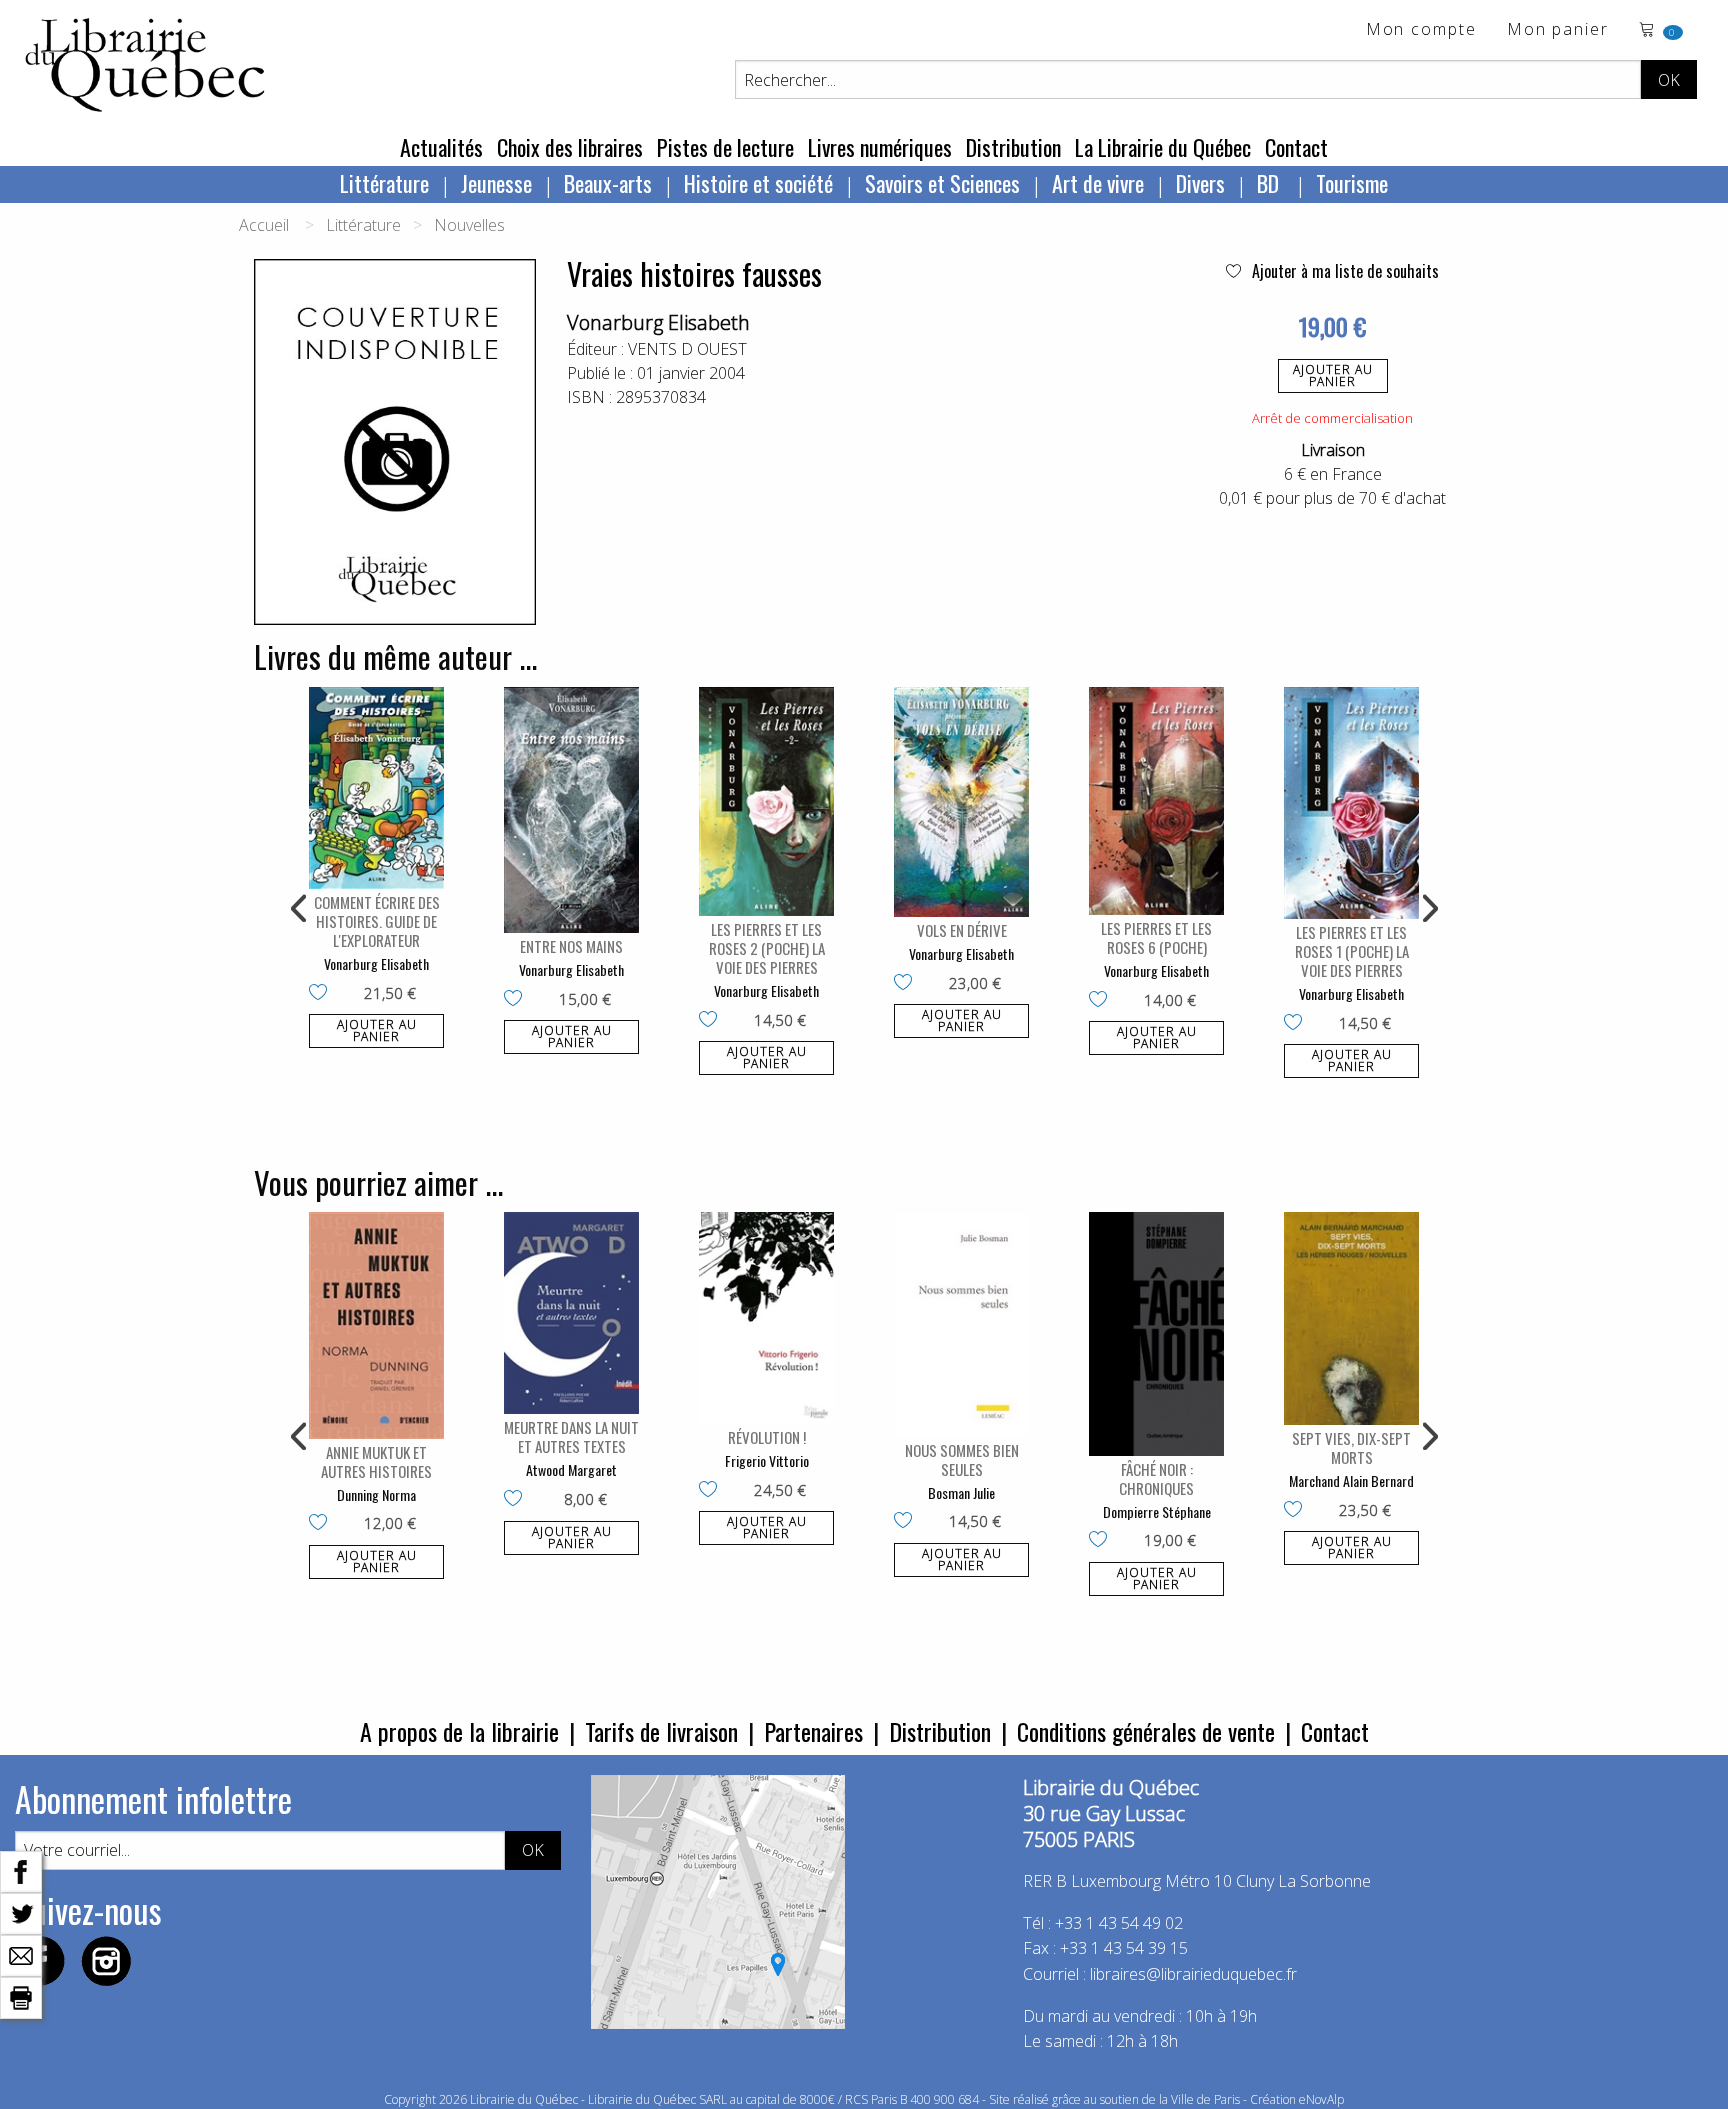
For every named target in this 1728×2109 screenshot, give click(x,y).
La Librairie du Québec (1163, 147)
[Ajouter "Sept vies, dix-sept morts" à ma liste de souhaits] (1297, 1511)
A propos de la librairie (459, 1731)
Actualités (441, 147)
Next (1428, 909)
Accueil (264, 225)
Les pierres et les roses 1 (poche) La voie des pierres (1352, 951)
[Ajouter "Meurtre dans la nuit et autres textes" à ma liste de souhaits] (517, 1500)
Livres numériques (880, 147)
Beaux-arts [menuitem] (608, 183)
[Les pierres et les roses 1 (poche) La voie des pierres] (1351, 803)
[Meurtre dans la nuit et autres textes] (571, 1313)
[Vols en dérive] (961, 802)
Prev (300, 909)
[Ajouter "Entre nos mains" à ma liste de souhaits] (517, 1000)
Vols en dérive (962, 930)
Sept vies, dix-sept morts (1351, 1447)
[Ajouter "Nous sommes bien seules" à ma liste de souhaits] (907, 1522)
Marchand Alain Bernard (1351, 1480)
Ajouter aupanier (1333, 375)
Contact (1296, 147)
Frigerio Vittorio (767, 1460)
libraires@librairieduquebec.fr (1193, 1974)
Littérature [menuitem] (384, 183)
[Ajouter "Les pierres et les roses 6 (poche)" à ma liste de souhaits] (1102, 1001)
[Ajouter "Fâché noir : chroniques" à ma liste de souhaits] (1102, 1541)
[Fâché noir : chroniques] (1156, 1334)
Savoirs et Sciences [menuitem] (942, 183)
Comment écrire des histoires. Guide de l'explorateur (377, 921)
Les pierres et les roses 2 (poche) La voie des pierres (767, 948)
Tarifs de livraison (661, 1731)
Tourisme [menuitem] (1352, 183)
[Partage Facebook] (21, 1870)
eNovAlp (1321, 2099)
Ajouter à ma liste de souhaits (1343, 271)
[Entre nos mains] (571, 810)
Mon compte (1421, 30)
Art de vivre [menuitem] (1098, 183)
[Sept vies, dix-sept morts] (1351, 1318)
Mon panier (1558, 30)
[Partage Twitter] (21, 1912)
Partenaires (813, 1731)
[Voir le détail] (376, 788)
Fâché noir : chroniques (1156, 1478)
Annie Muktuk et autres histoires (376, 1461)
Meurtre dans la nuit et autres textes (571, 1436)
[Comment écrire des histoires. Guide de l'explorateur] (376, 788)
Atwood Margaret (571, 1469)
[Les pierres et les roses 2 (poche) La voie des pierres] (766, 802)
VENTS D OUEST (687, 349)
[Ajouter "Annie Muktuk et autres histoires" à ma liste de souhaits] (322, 1524)
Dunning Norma (376, 1494)
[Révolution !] (766, 1318)
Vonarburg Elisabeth (658, 322)
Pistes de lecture (725, 147)
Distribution (1013, 147)
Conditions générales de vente (1146, 1731)
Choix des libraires (570, 147)
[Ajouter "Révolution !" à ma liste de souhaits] (712, 1491)
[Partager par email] (21, 1954)
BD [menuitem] (1270, 183)
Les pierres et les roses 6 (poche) (1156, 937)
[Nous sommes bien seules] (961, 1324)
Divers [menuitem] (1200, 183)
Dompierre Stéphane (1157, 1511)
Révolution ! (767, 1437)
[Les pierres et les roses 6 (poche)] (1156, 801)
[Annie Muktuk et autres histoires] (376, 1325)
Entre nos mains (571, 946)
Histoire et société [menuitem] (758, 183)
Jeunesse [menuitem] (496, 183)
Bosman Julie (961, 1492)
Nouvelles (469, 225)
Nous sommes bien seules (962, 1459)
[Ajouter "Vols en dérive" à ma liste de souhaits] (907, 984)
